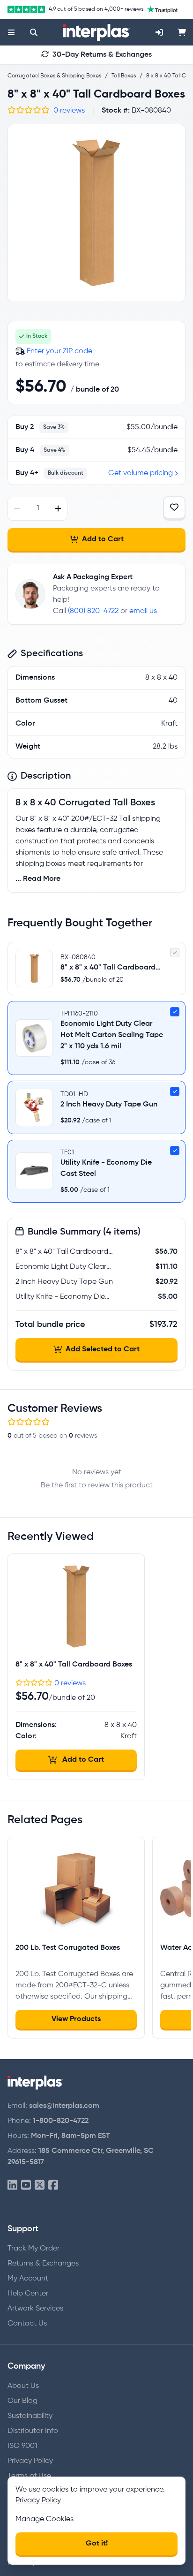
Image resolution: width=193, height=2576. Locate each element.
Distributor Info (33, 2431)
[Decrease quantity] (17, 509)
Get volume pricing (141, 473)
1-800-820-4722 (61, 2121)
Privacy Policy (30, 2461)
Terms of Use (29, 2476)
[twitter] (40, 2186)
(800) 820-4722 (93, 611)
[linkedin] (12, 2186)
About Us (23, 2386)
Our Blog (22, 2401)
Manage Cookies (45, 2519)
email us (143, 611)
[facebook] (53, 2186)
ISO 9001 (22, 2446)
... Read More (38, 879)
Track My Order (33, 2249)
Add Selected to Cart (103, 1349)
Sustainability (30, 2416)
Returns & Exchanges (43, 2264)
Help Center (28, 2294)
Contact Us (27, 2324)
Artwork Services (35, 2309)
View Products (76, 2019)
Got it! (97, 2544)
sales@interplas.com (64, 2106)
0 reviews (69, 111)
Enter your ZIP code (59, 351)
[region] (96, 213)
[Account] (159, 32)
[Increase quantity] (58, 509)
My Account (28, 2279)
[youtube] (26, 2186)
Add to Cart (103, 539)
